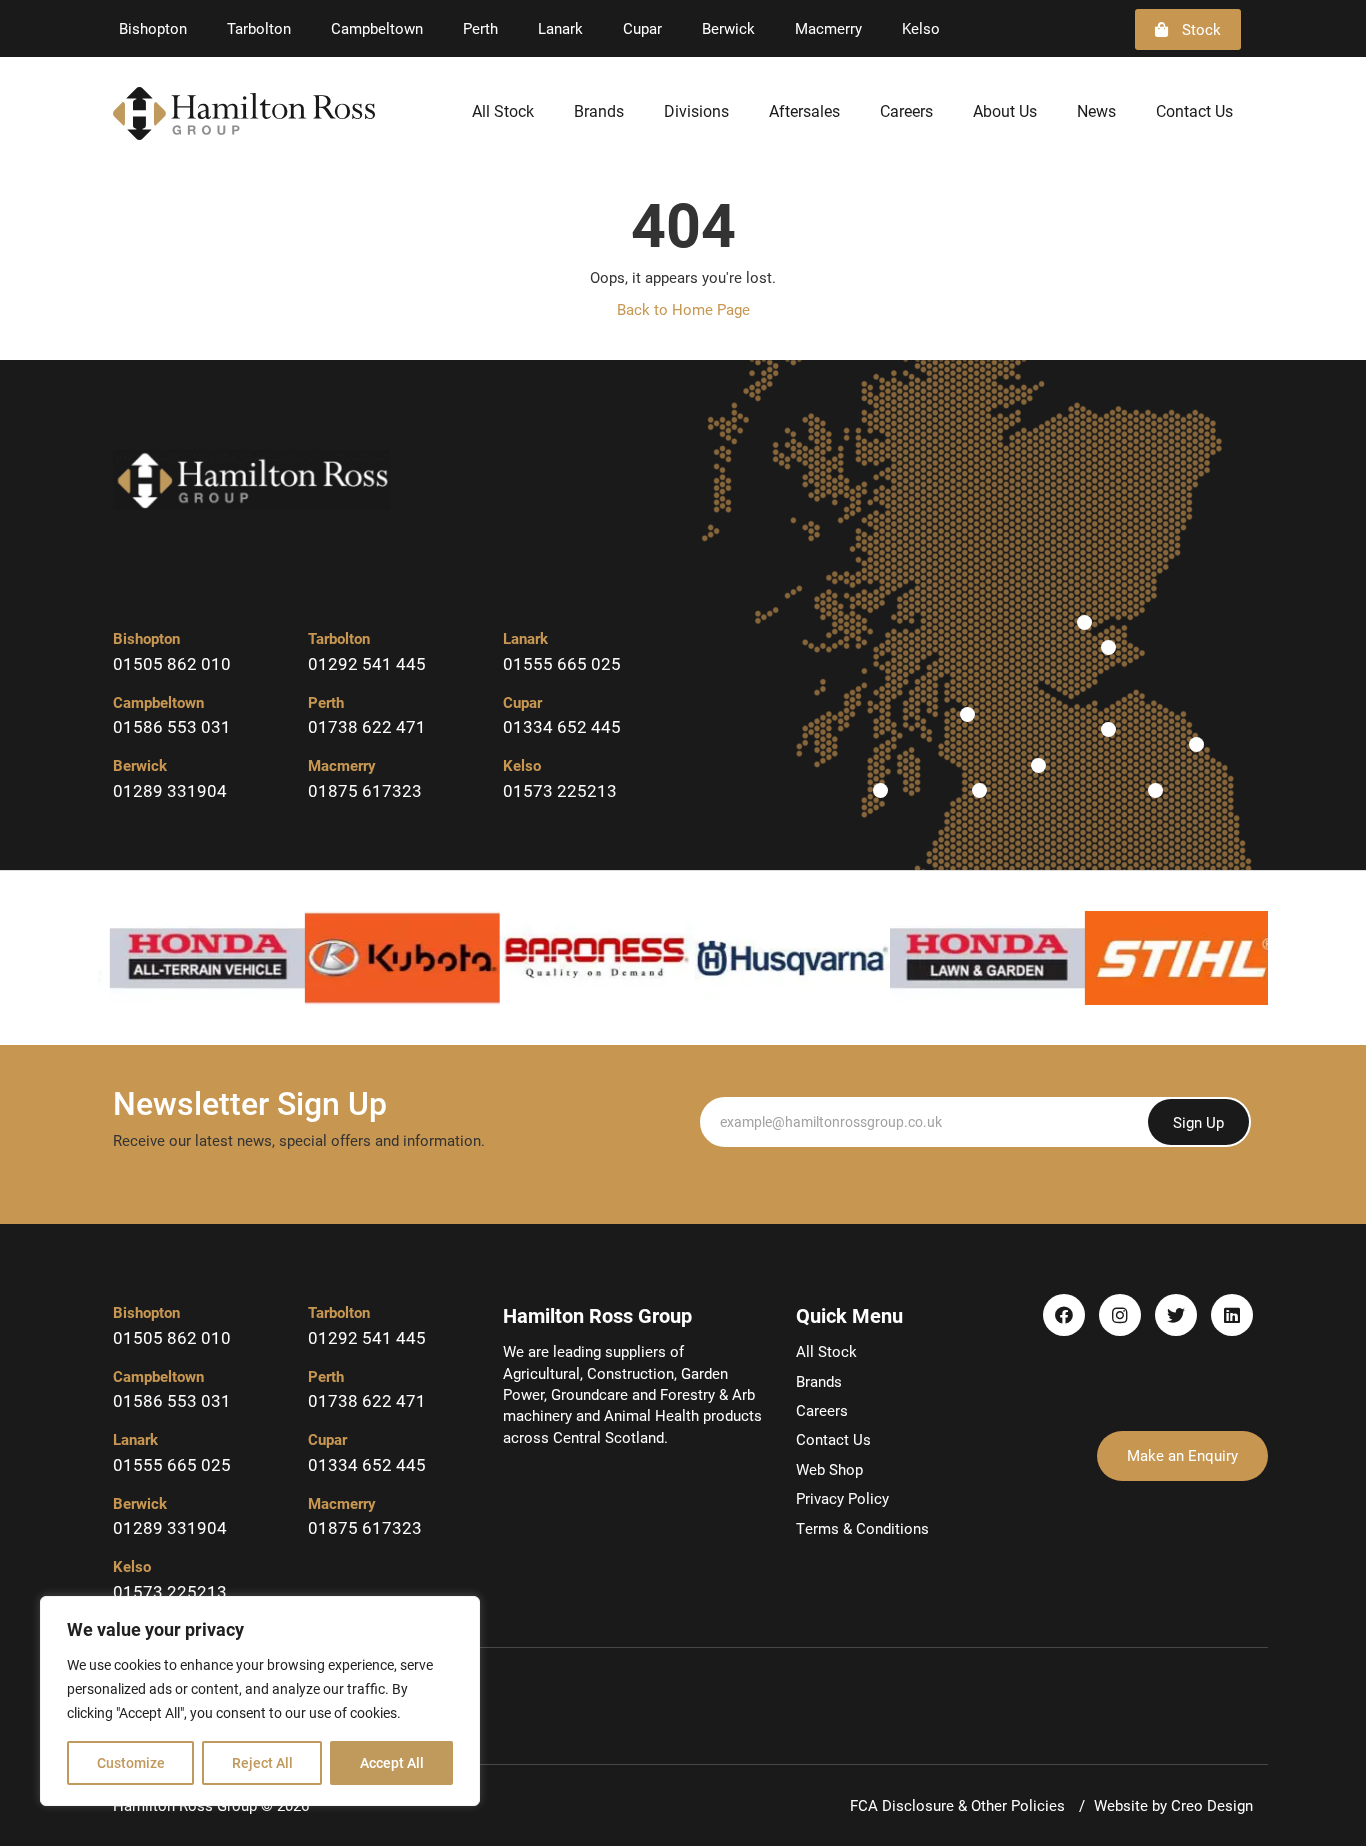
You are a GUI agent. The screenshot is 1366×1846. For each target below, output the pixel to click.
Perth (480, 28)
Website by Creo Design (1173, 1805)
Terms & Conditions (862, 1528)
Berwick (728, 28)
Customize (131, 1762)
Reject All (262, 1762)
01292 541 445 (367, 663)
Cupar (642, 28)
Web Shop (829, 1469)
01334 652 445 (562, 726)
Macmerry (828, 28)
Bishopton (153, 28)
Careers (906, 110)
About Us (1005, 110)
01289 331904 (170, 790)
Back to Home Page (683, 309)
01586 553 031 (172, 726)
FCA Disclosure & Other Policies (959, 1805)
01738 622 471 (367, 726)
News (1096, 110)
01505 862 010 (172, 663)
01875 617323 (365, 790)
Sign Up (1198, 1122)
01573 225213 (560, 790)
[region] (260, 1701)
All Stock (503, 110)
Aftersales (804, 110)
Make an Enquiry (1182, 1455)
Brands (599, 110)
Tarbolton (259, 28)
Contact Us (1194, 110)
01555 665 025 (562, 663)
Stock (1199, 29)
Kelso (921, 28)
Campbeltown (377, 28)
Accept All (392, 1762)
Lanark (560, 28)
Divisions (696, 110)
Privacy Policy (842, 1498)
